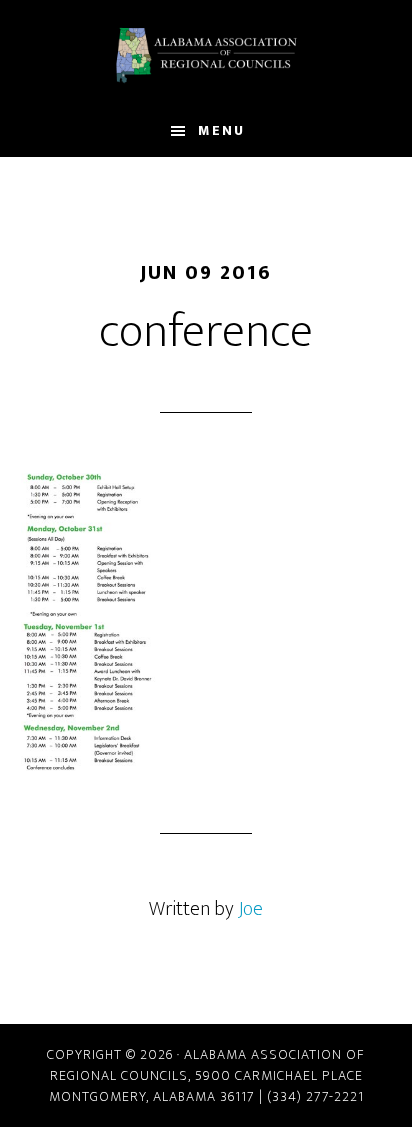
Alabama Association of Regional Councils (206, 53)
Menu (221, 130)
